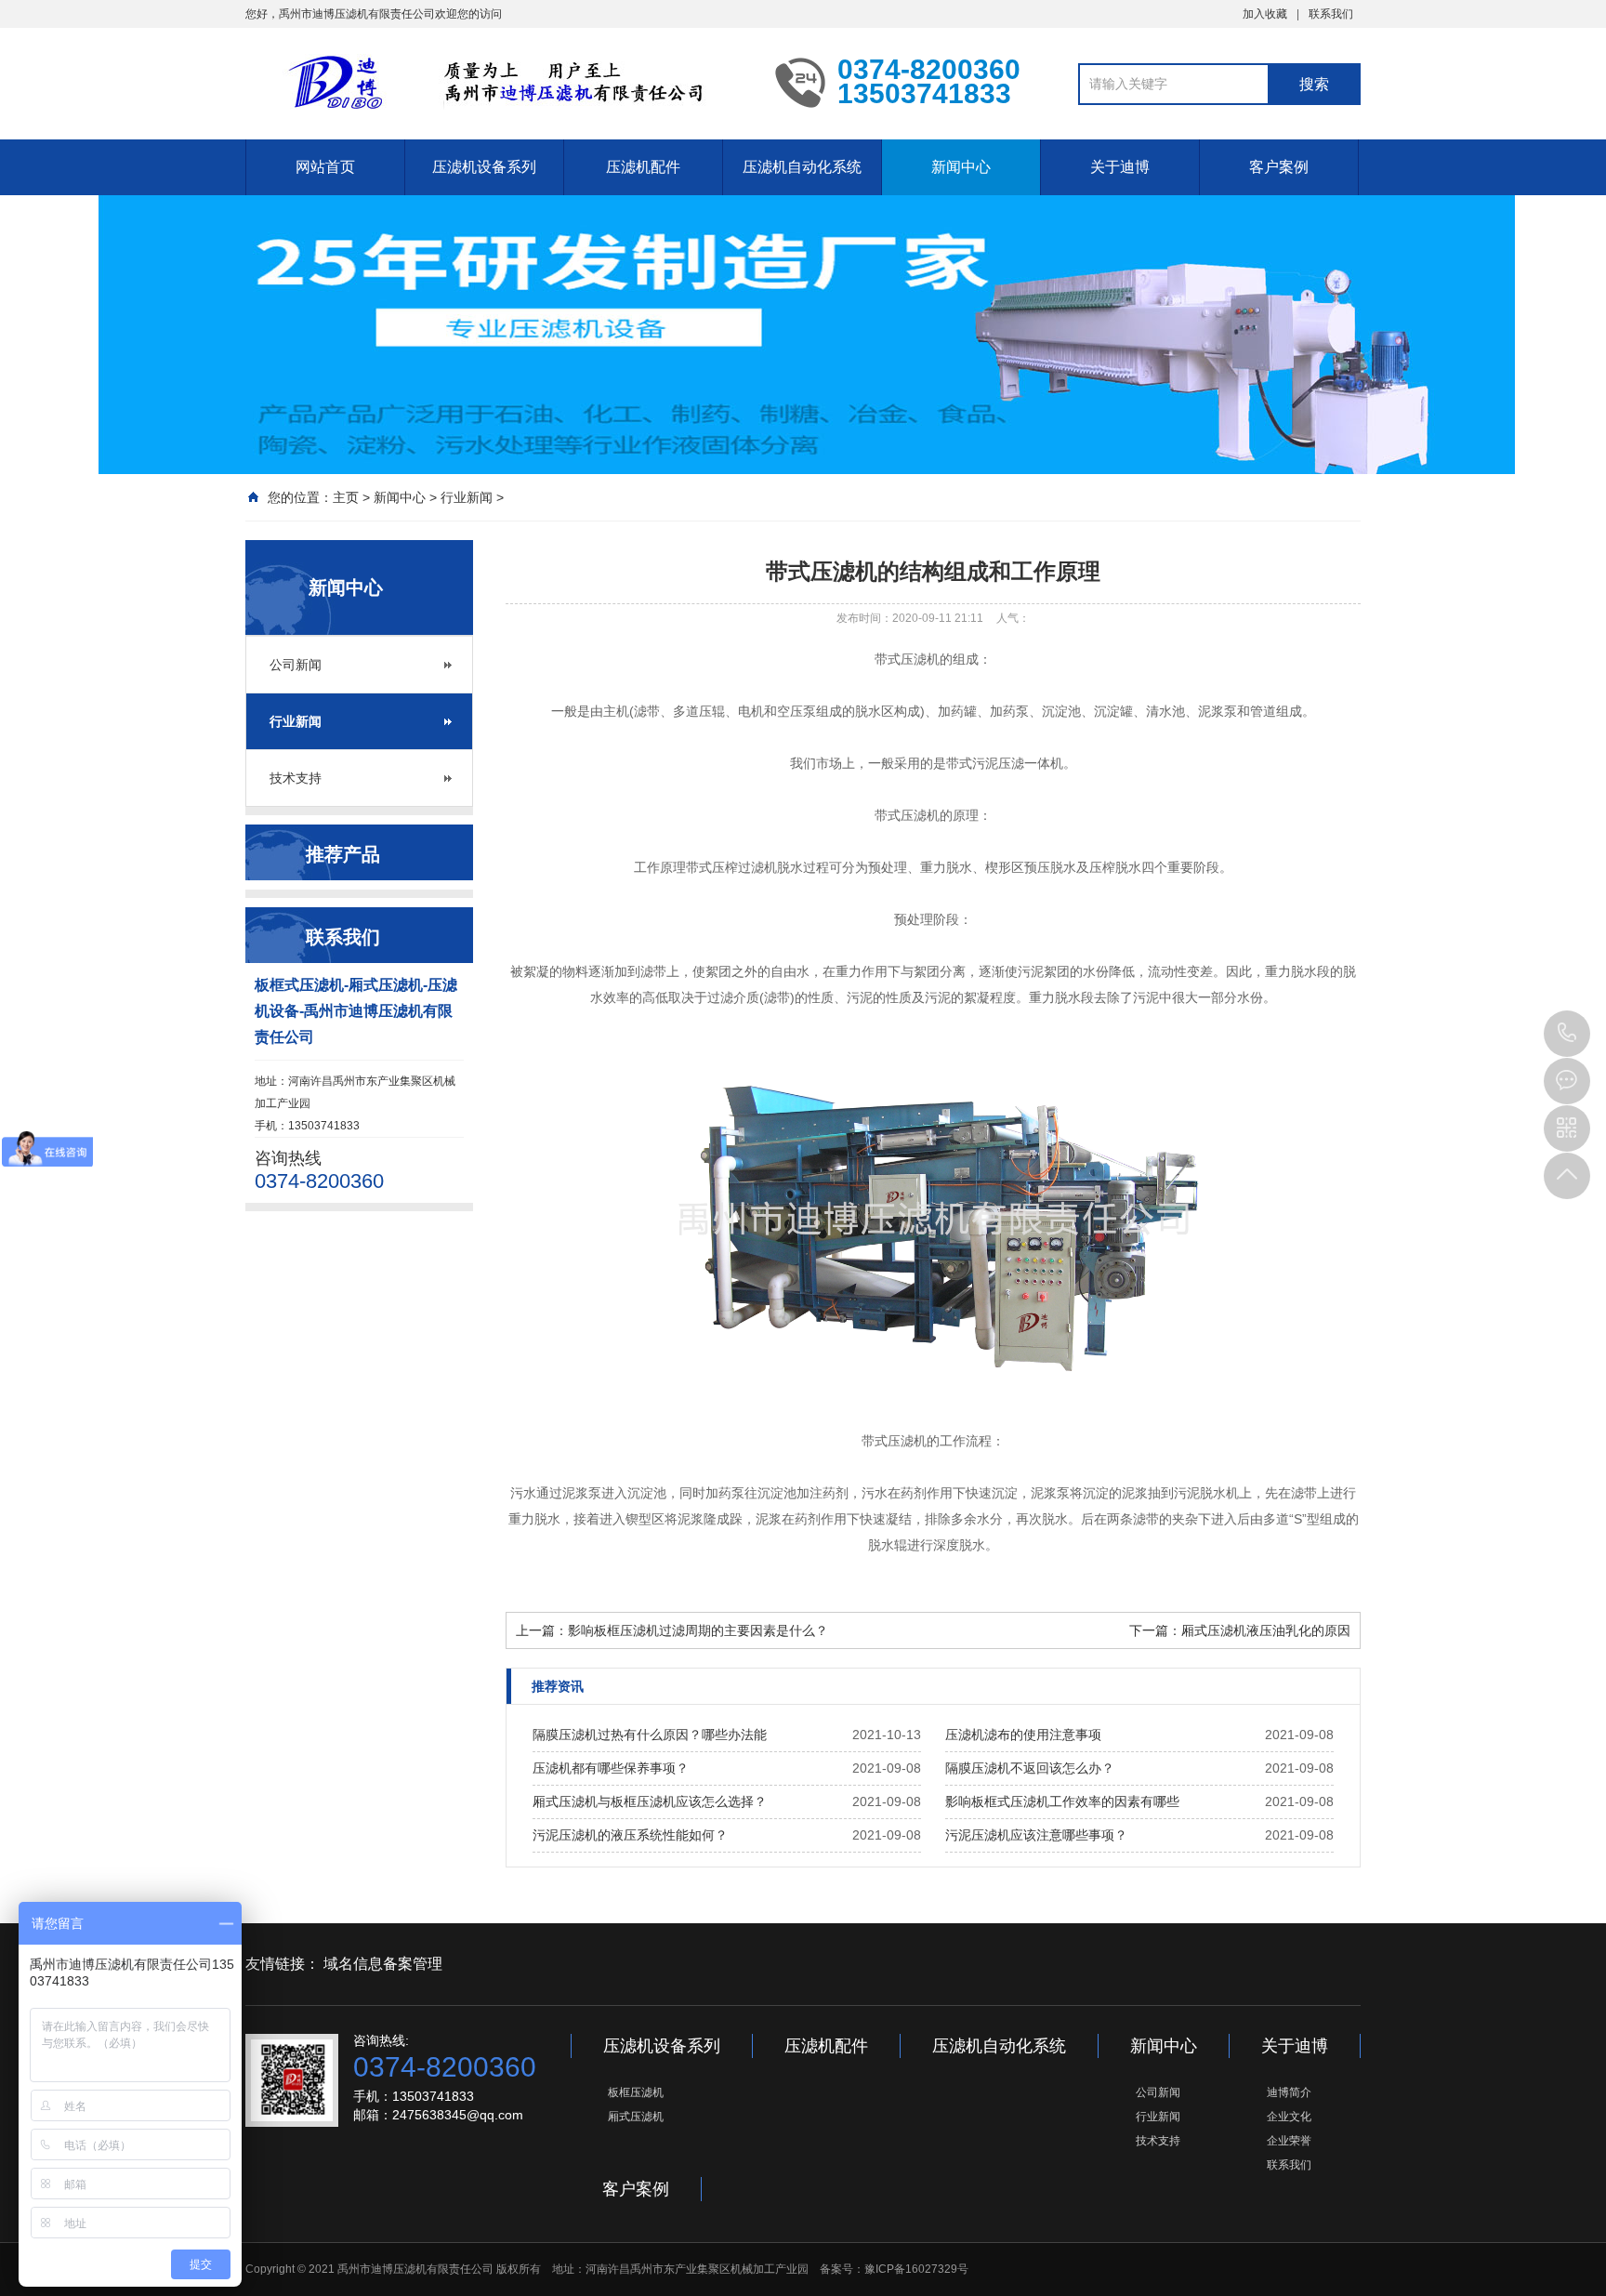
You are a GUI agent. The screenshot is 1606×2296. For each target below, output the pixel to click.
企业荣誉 (1289, 2141)
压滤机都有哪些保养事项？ (611, 1768)
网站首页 (325, 167)
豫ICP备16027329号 (916, 2269)
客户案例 (1279, 167)
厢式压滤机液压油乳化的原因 (1266, 1630)
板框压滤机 (636, 2092)
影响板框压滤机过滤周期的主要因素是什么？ (698, 1630)
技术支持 (296, 778)
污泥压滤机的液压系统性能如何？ (630, 1835)
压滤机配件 (643, 167)
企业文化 (1289, 2117)
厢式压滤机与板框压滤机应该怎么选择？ (650, 1801)
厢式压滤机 (636, 2117)
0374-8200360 (1567, 1034)
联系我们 (1331, 14)
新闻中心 (961, 167)
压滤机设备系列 (484, 167)
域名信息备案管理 (383, 1964)
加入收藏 (1265, 14)
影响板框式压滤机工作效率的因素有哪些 (1062, 1801)
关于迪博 (1120, 167)
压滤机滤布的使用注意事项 (1023, 1735)
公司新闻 (296, 665)
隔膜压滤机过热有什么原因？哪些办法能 (650, 1735)
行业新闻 (467, 497)
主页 (346, 497)
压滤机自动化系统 (802, 167)
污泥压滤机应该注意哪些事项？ (1036, 1835)
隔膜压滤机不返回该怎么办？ (1030, 1768)
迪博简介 (1289, 2092)
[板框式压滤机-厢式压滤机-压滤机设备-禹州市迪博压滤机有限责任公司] (496, 82)
